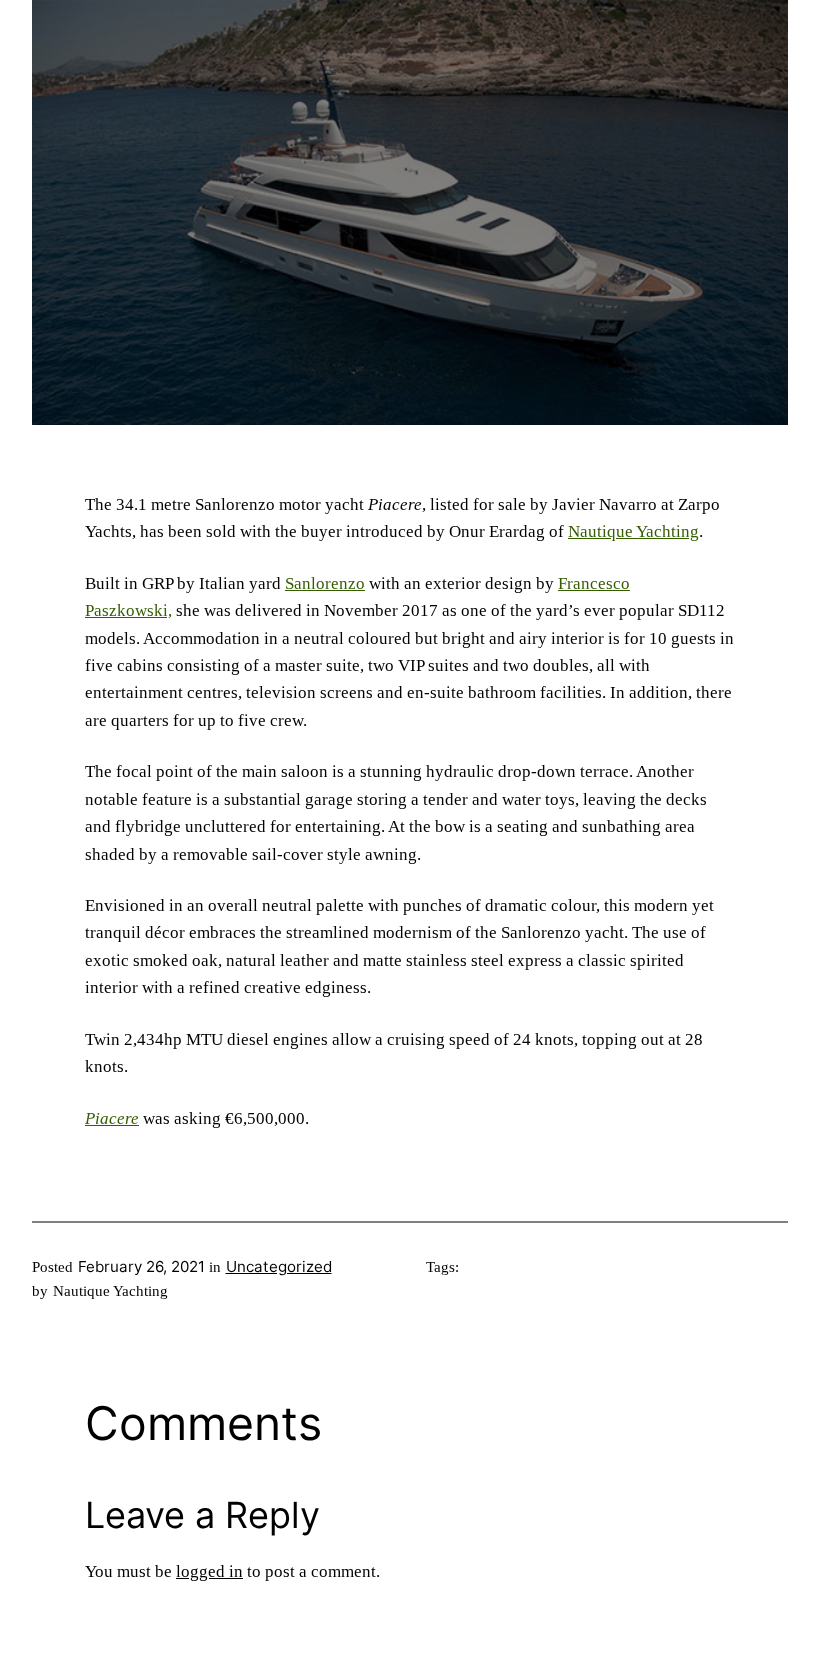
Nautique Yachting (633, 531)
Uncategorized (279, 1266)
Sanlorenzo (325, 583)
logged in (209, 1571)
